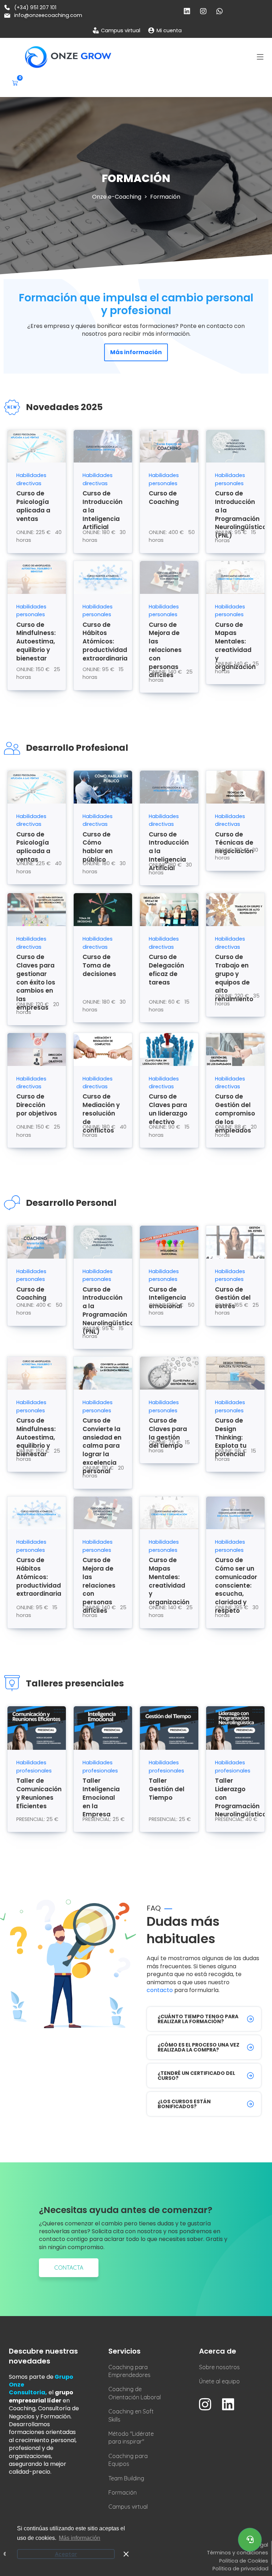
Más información (136, 352)
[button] (260, 57)
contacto (160, 1990)
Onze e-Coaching (117, 197)
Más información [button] (80, 2538)
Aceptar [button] (66, 2554)
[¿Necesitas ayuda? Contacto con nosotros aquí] (250, 2540)
